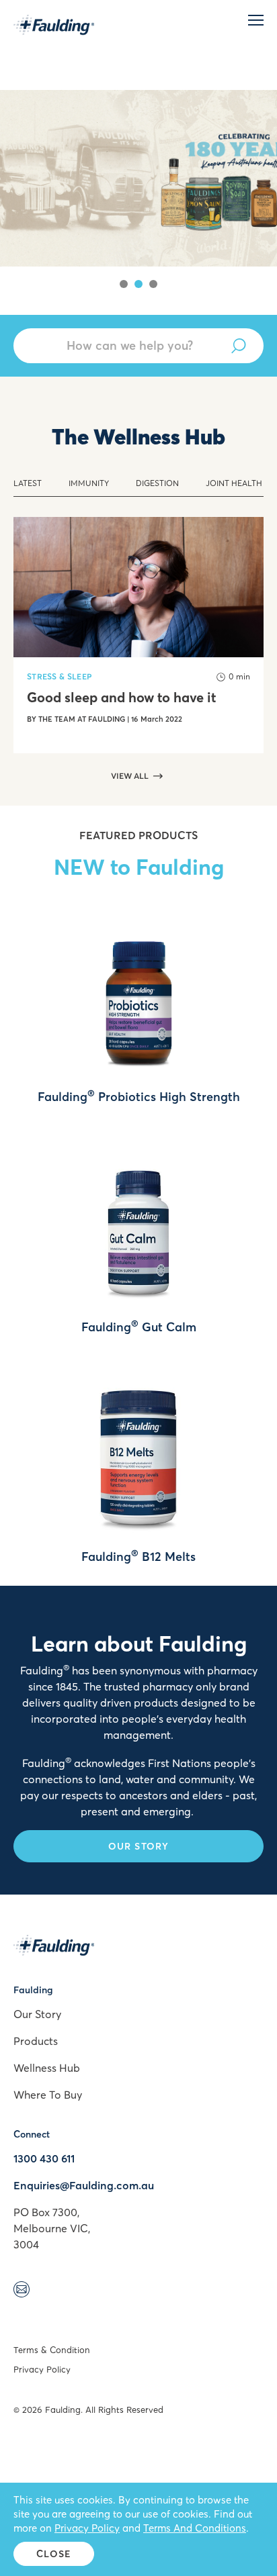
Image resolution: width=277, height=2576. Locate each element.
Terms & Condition (52, 2350)
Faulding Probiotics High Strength (139, 1097)
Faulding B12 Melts (138, 1557)
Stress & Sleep (60, 676)
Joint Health (234, 483)
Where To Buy (48, 2095)
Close (54, 2554)
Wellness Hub (47, 2068)
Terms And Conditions (195, 2528)
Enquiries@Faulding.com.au (84, 2185)
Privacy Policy (42, 2369)
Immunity (89, 483)
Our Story (139, 1846)
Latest (28, 483)
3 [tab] (153, 284)
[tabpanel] (138, 158)
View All (130, 776)
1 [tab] (124, 284)
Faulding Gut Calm (139, 1327)
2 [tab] (138, 284)
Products (36, 2041)
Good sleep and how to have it (121, 698)
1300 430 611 (44, 2158)
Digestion (157, 483)
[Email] (22, 2291)
